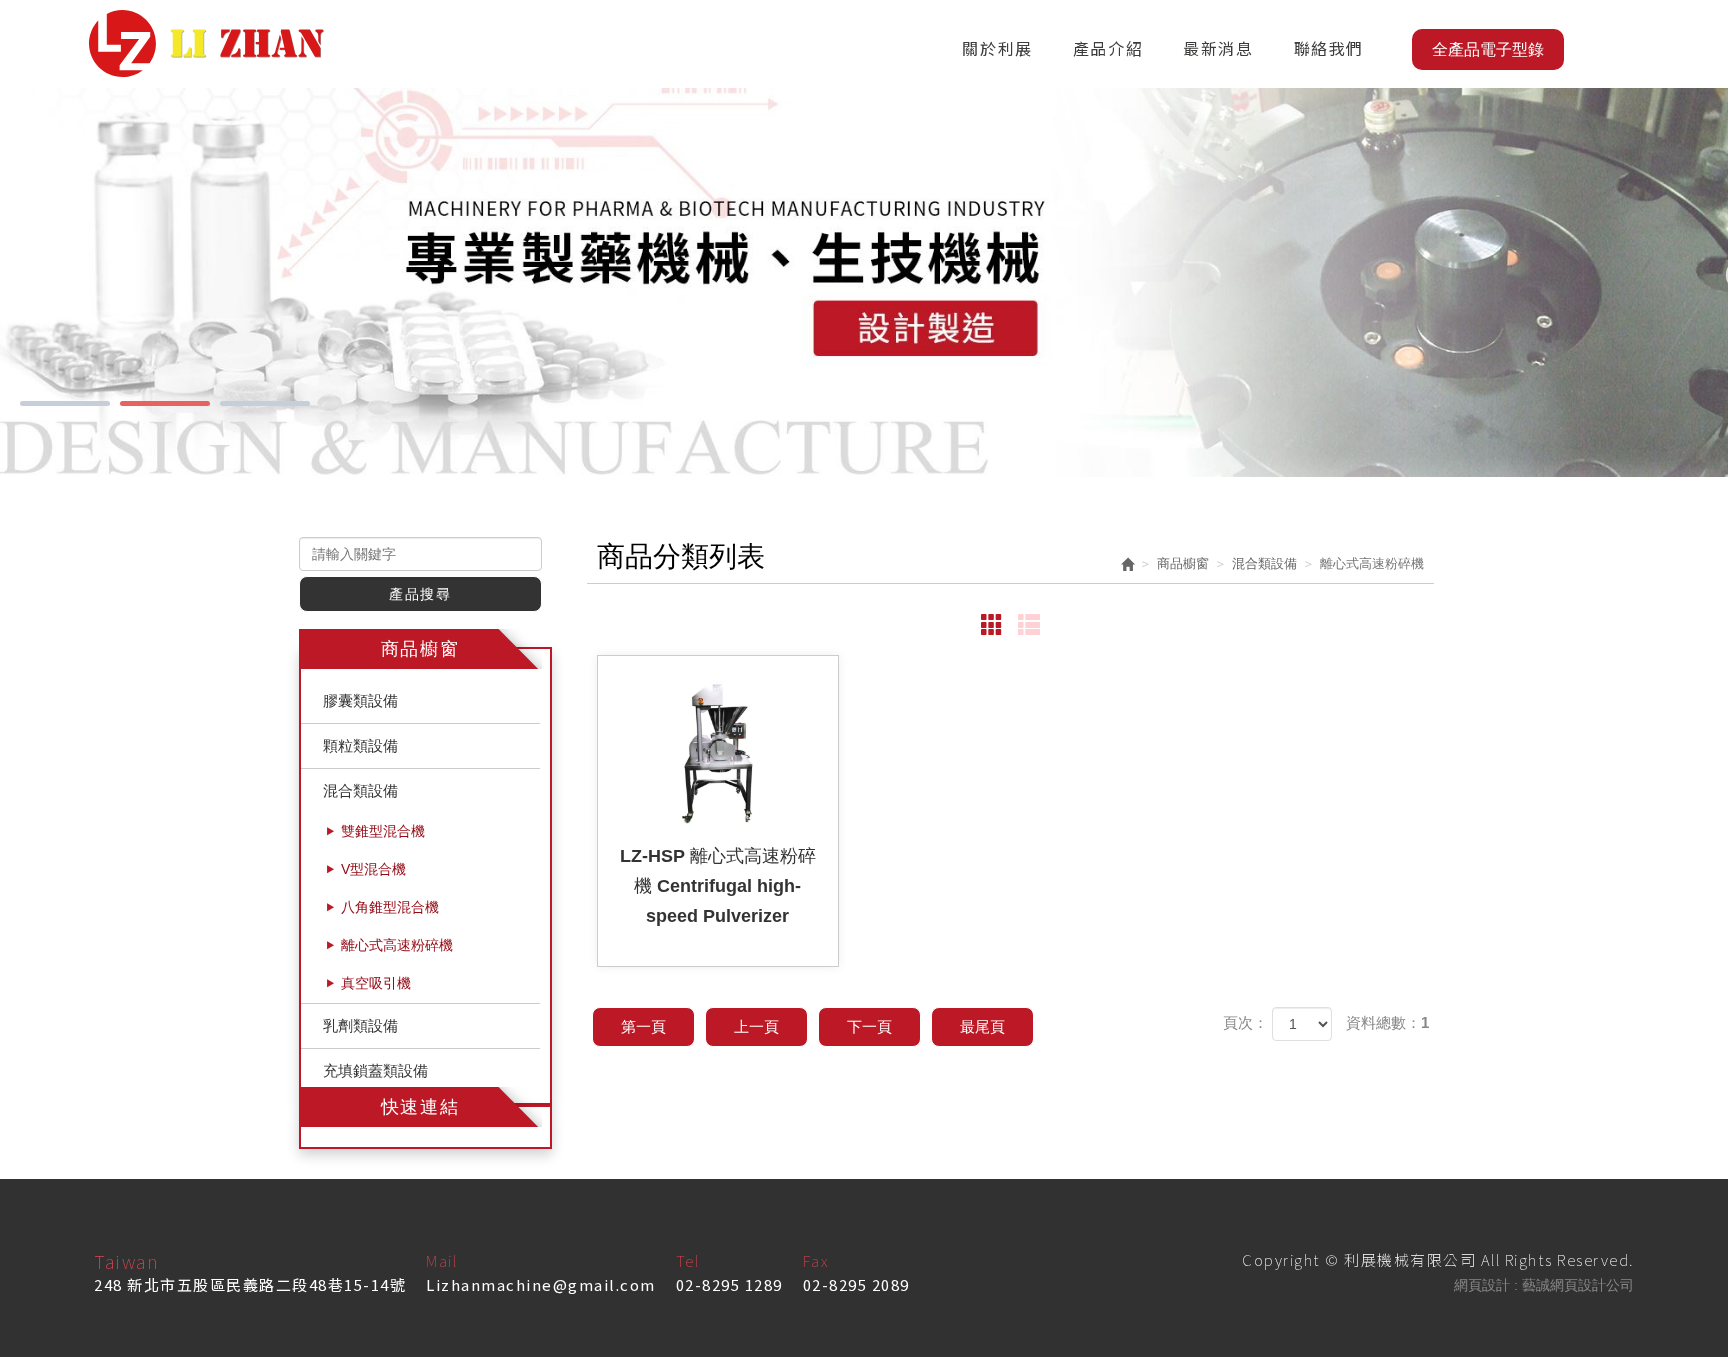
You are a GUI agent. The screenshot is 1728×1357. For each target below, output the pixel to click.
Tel (688, 1260)
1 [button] (65, 403)
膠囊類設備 (360, 700)
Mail (441, 1260)
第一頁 (643, 1026)
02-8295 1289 (729, 1284)
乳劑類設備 (360, 1025)
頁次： (1245, 1022)
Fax (816, 1260)
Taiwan (126, 1261)
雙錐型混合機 (383, 831)
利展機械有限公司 (206, 43)
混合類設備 (360, 790)
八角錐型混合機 (390, 907)
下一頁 (869, 1026)
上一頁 (756, 1026)
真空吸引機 (376, 983)
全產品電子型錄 (1488, 49)
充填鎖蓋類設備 (375, 1070)
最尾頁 (982, 1026)
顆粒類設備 (360, 745)
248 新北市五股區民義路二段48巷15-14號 (250, 1284)
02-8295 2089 (856, 1284)
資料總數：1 (1387, 1022)
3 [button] (265, 403)
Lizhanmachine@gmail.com (541, 1284)
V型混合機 (373, 869)
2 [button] (165, 403)
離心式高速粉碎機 (397, 945)
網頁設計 (1482, 1285)
